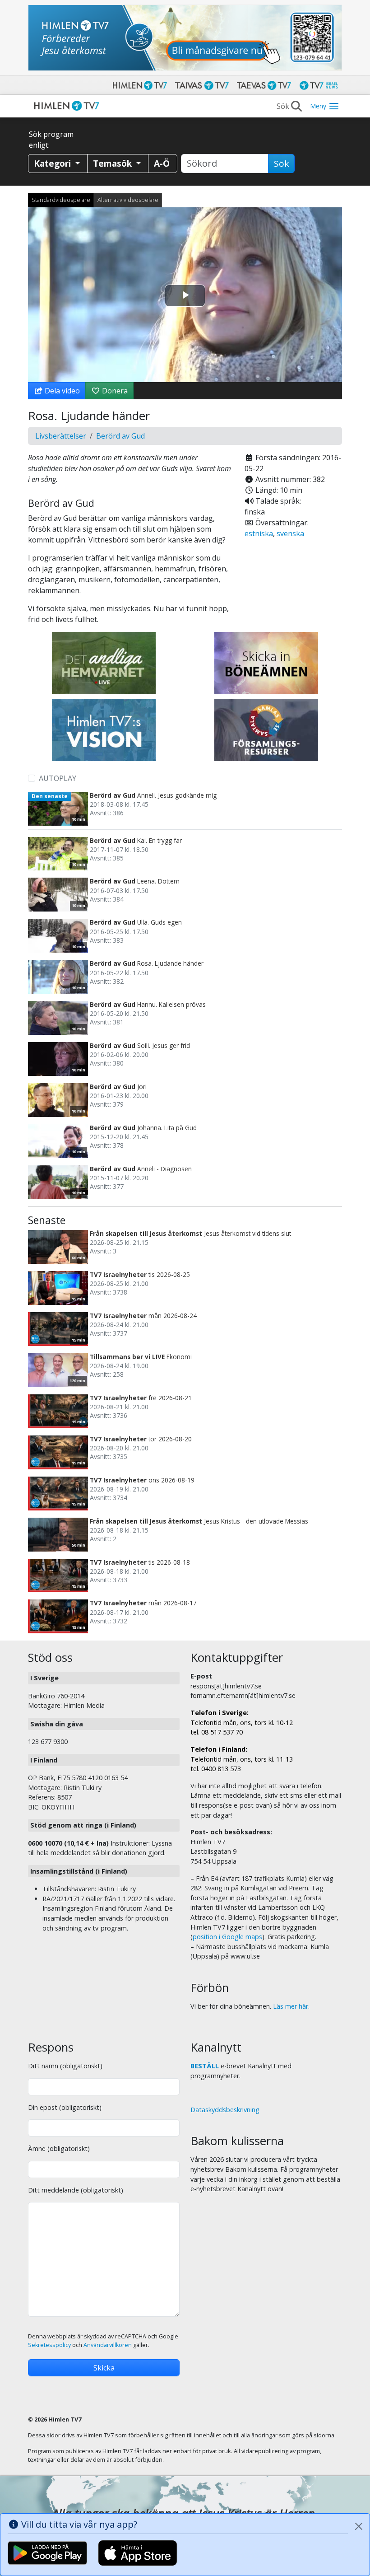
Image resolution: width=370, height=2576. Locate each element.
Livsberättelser (61, 436)
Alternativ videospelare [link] (128, 200)
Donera (114, 391)
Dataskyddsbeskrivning (225, 2110)
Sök (281, 164)
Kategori (53, 163)
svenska (290, 533)
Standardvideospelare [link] (61, 200)
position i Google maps (227, 1937)
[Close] (359, 2526)
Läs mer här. (291, 2006)
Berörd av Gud (120, 436)
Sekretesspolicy (49, 2345)
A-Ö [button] (162, 163)
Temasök (113, 163)
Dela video (61, 391)
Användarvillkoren (108, 2345)
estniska (259, 533)
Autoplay (58, 778)
